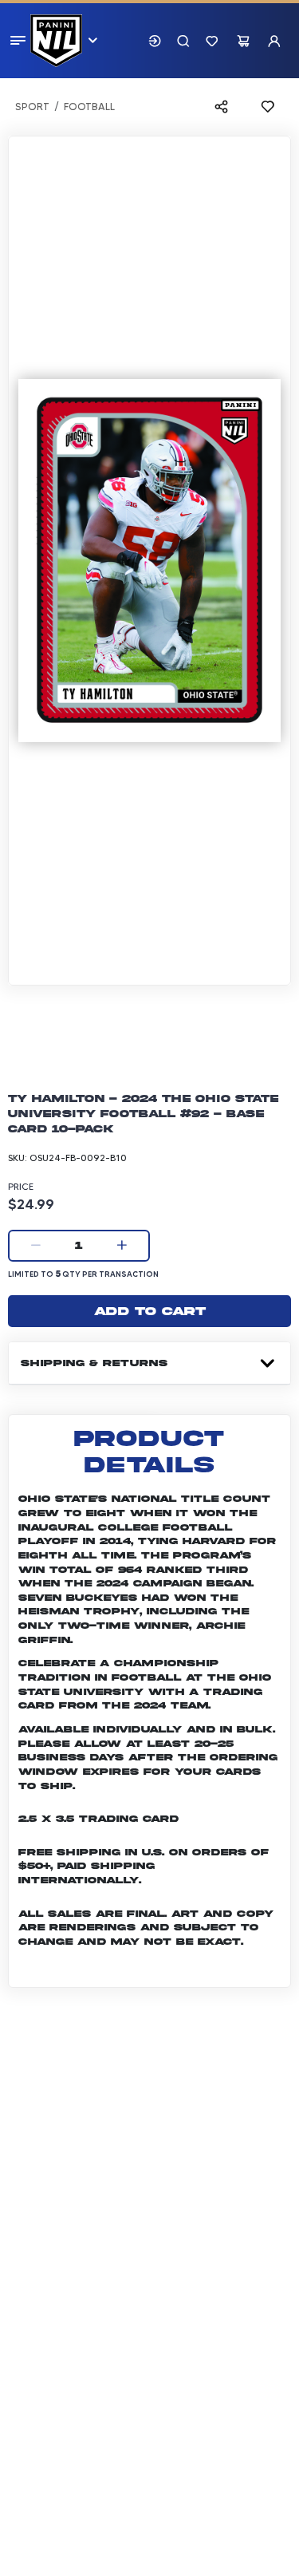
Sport (32, 107)
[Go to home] (56, 41)
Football (89, 107)
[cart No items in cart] (243, 41)
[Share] (225, 107)
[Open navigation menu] (20, 40)
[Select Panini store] (92, 41)
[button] (155, 41)
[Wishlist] (212, 41)
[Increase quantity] (122, 1246)
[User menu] (274, 41)
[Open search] (183, 41)
